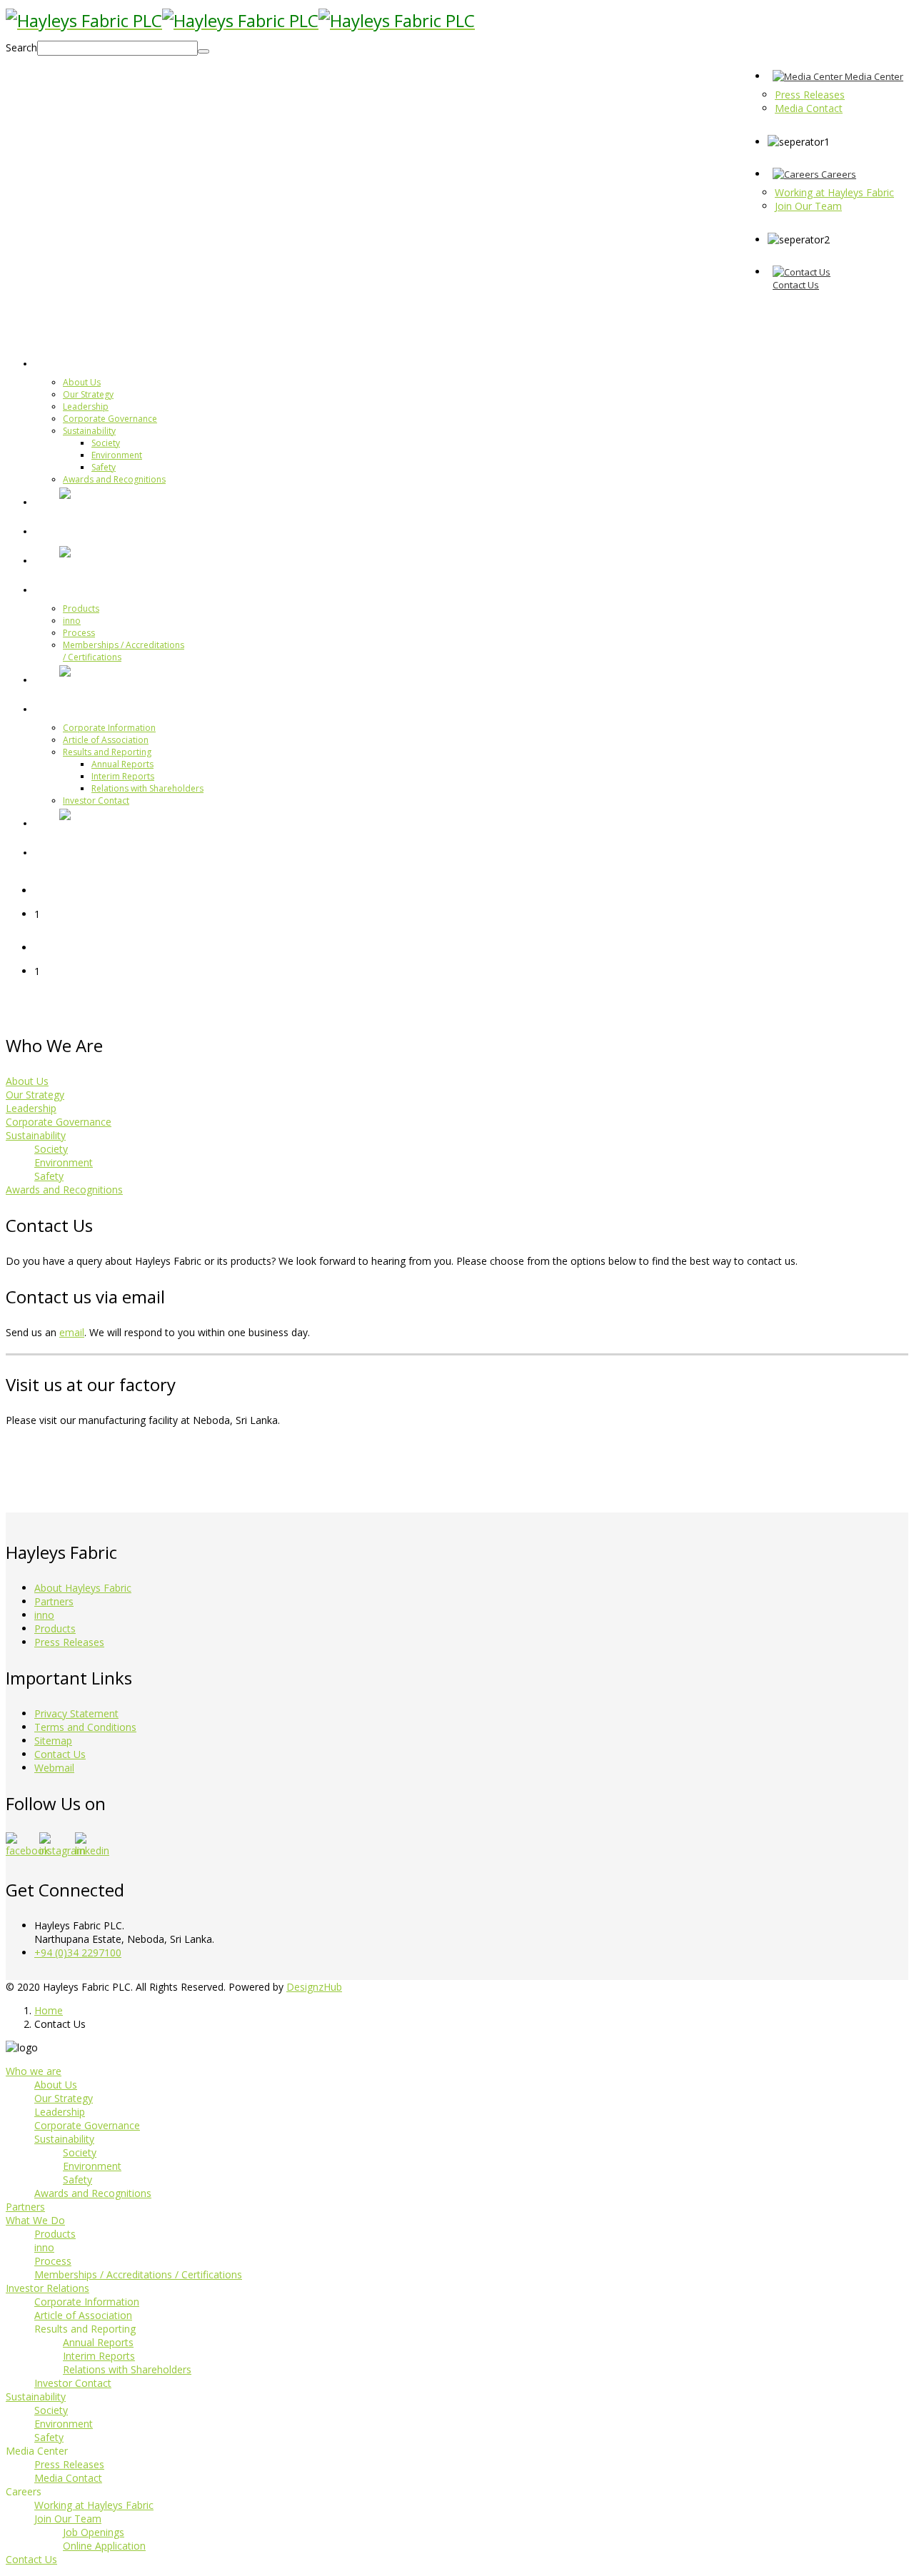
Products (81, 608)
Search (21, 47)
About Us (82, 382)
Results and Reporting (107, 752)
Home (49, 2010)
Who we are (94, 363)
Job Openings (94, 2532)
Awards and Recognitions (114, 479)
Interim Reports (123, 776)
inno (72, 621)
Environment (117, 455)
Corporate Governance (110, 419)
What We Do (95, 589)
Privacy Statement (76, 1713)
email (72, 1332)
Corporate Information (109, 728)
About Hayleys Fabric (83, 1588)
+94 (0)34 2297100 (78, 1953)
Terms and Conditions (85, 1727)
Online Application (104, 2546)
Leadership (86, 406)
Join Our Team (68, 2519)
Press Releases (69, 1642)
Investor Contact (96, 800)
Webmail (54, 1768)
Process (79, 633)
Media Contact (68, 2478)
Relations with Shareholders (147, 788)
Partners (84, 530)
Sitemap (53, 1741)
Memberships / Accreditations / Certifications (138, 2274)
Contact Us (60, 1754)
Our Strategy (88, 394)
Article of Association (106, 740)
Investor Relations (111, 708)
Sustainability (89, 431)
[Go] (204, 51)
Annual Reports (122, 764)
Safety (104, 467)
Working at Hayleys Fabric (94, 2505)
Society (106, 443)
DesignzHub (314, 1987)
